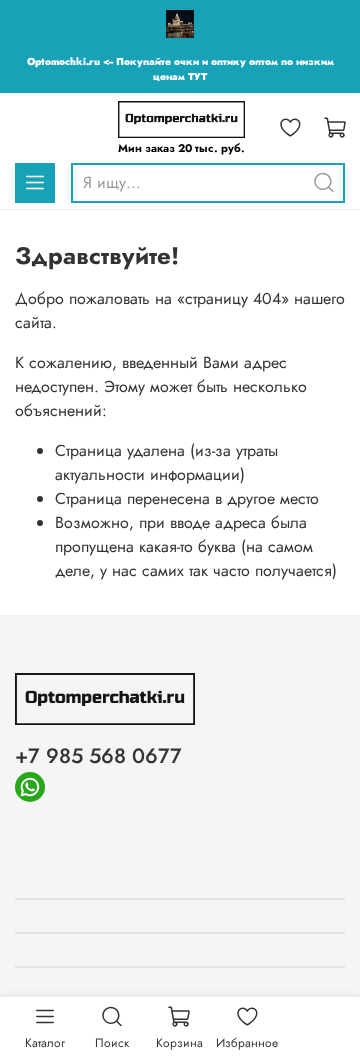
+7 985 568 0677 (98, 756)
